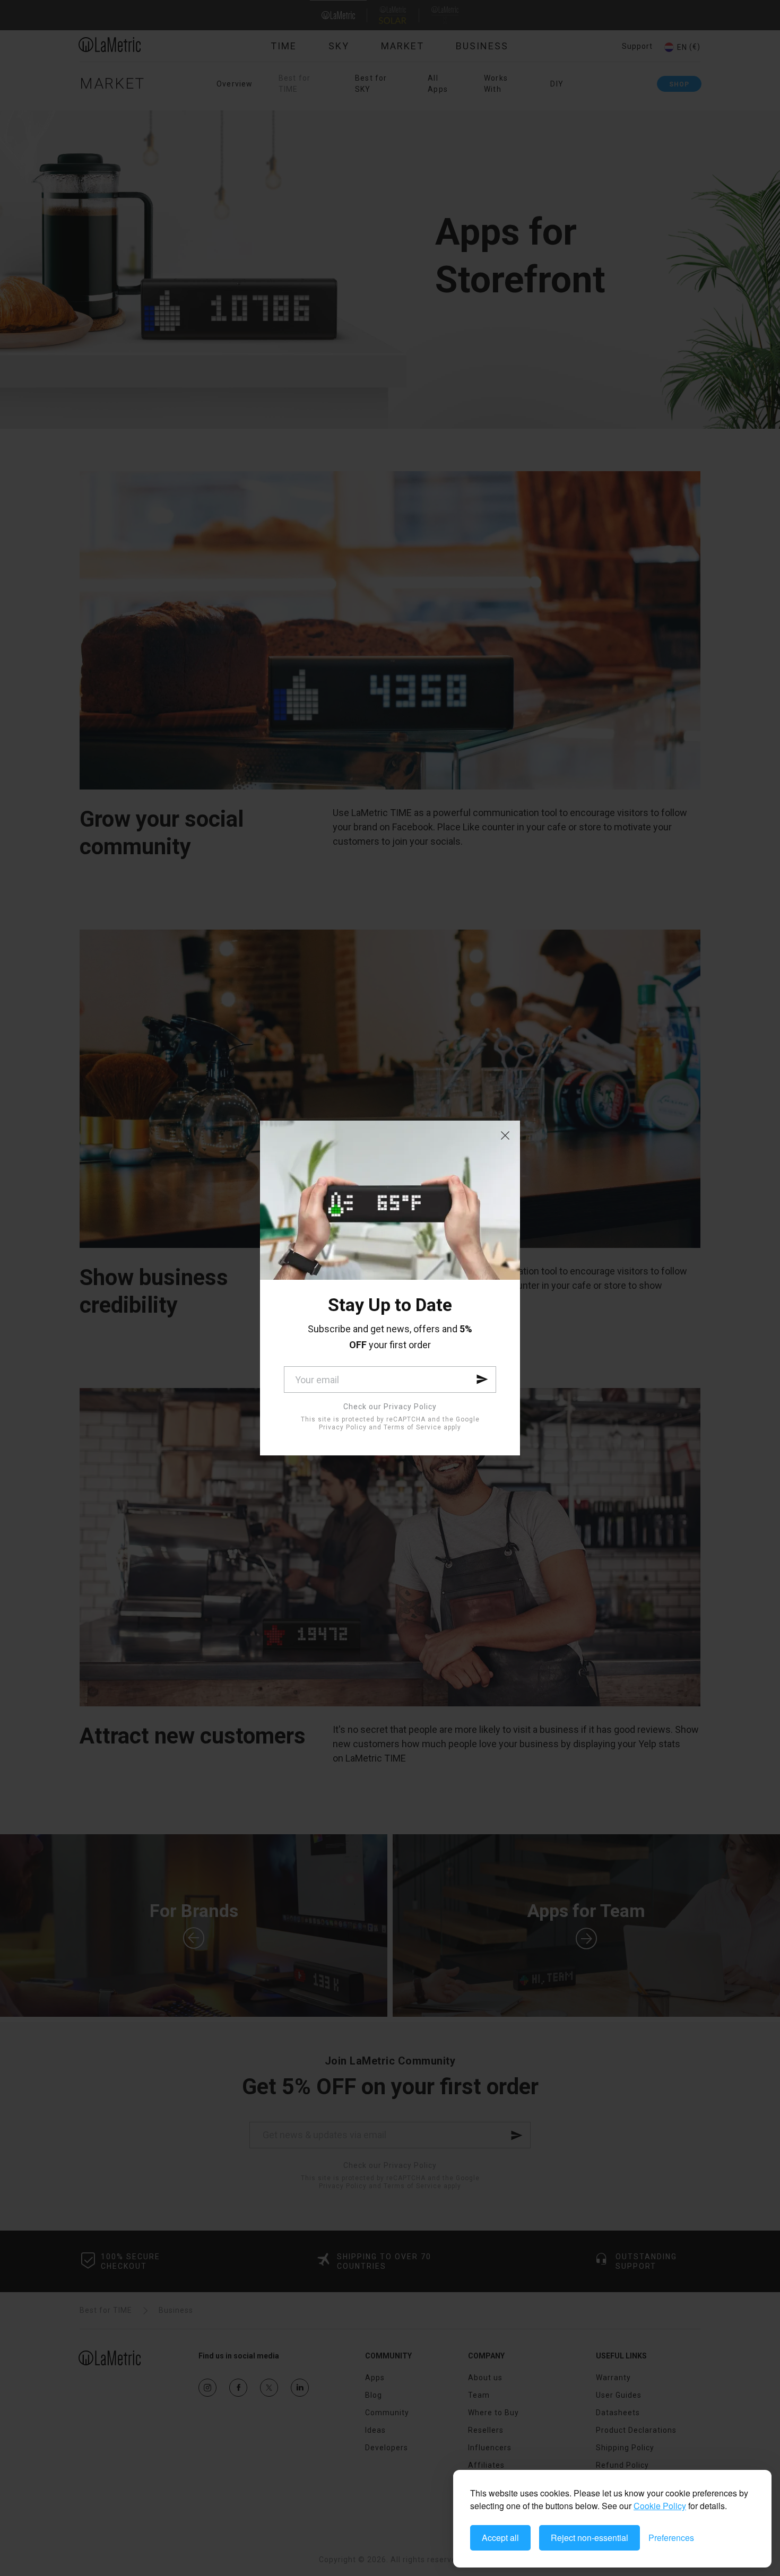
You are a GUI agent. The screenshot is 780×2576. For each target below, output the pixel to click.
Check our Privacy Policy (390, 1407)
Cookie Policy (660, 2506)
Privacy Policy (343, 1427)
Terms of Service (413, 1427)
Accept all (500, 2538)
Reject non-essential (590, 2538)
